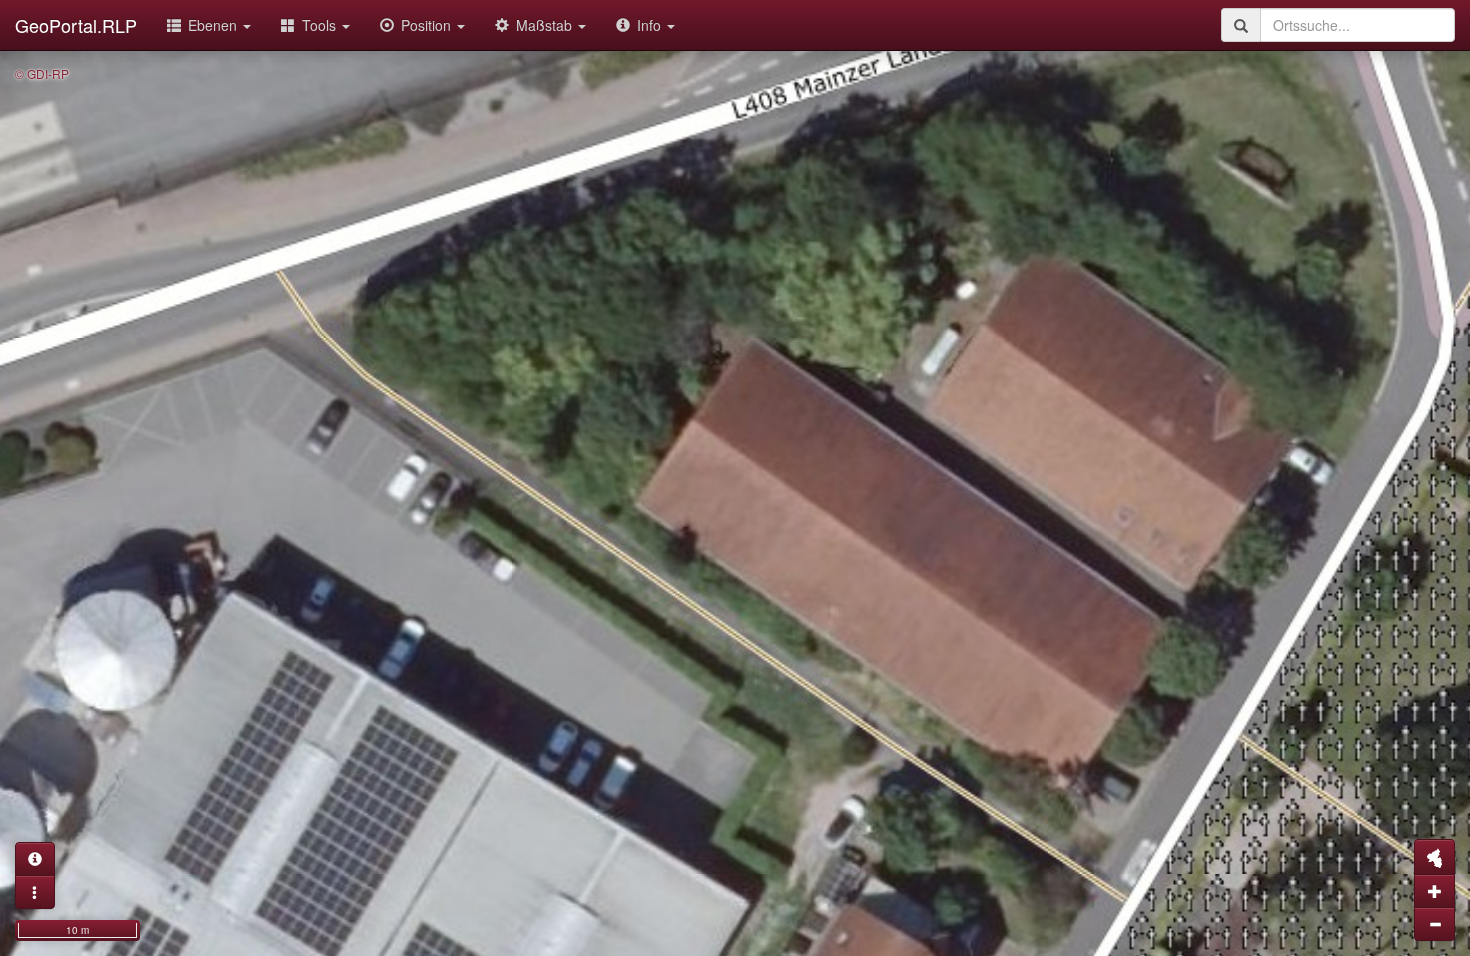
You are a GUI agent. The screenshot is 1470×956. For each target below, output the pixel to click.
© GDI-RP (42, 73)
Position (428, 25)
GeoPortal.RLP (76, 25)
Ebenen (214, 25)
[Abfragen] (35, 859)
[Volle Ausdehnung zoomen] (1434, 857)
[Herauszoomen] (1434, 924)
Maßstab (546, 25)
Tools (321, 25)
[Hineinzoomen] (1434, 891)
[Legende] (35, 892)
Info (651, 25)
